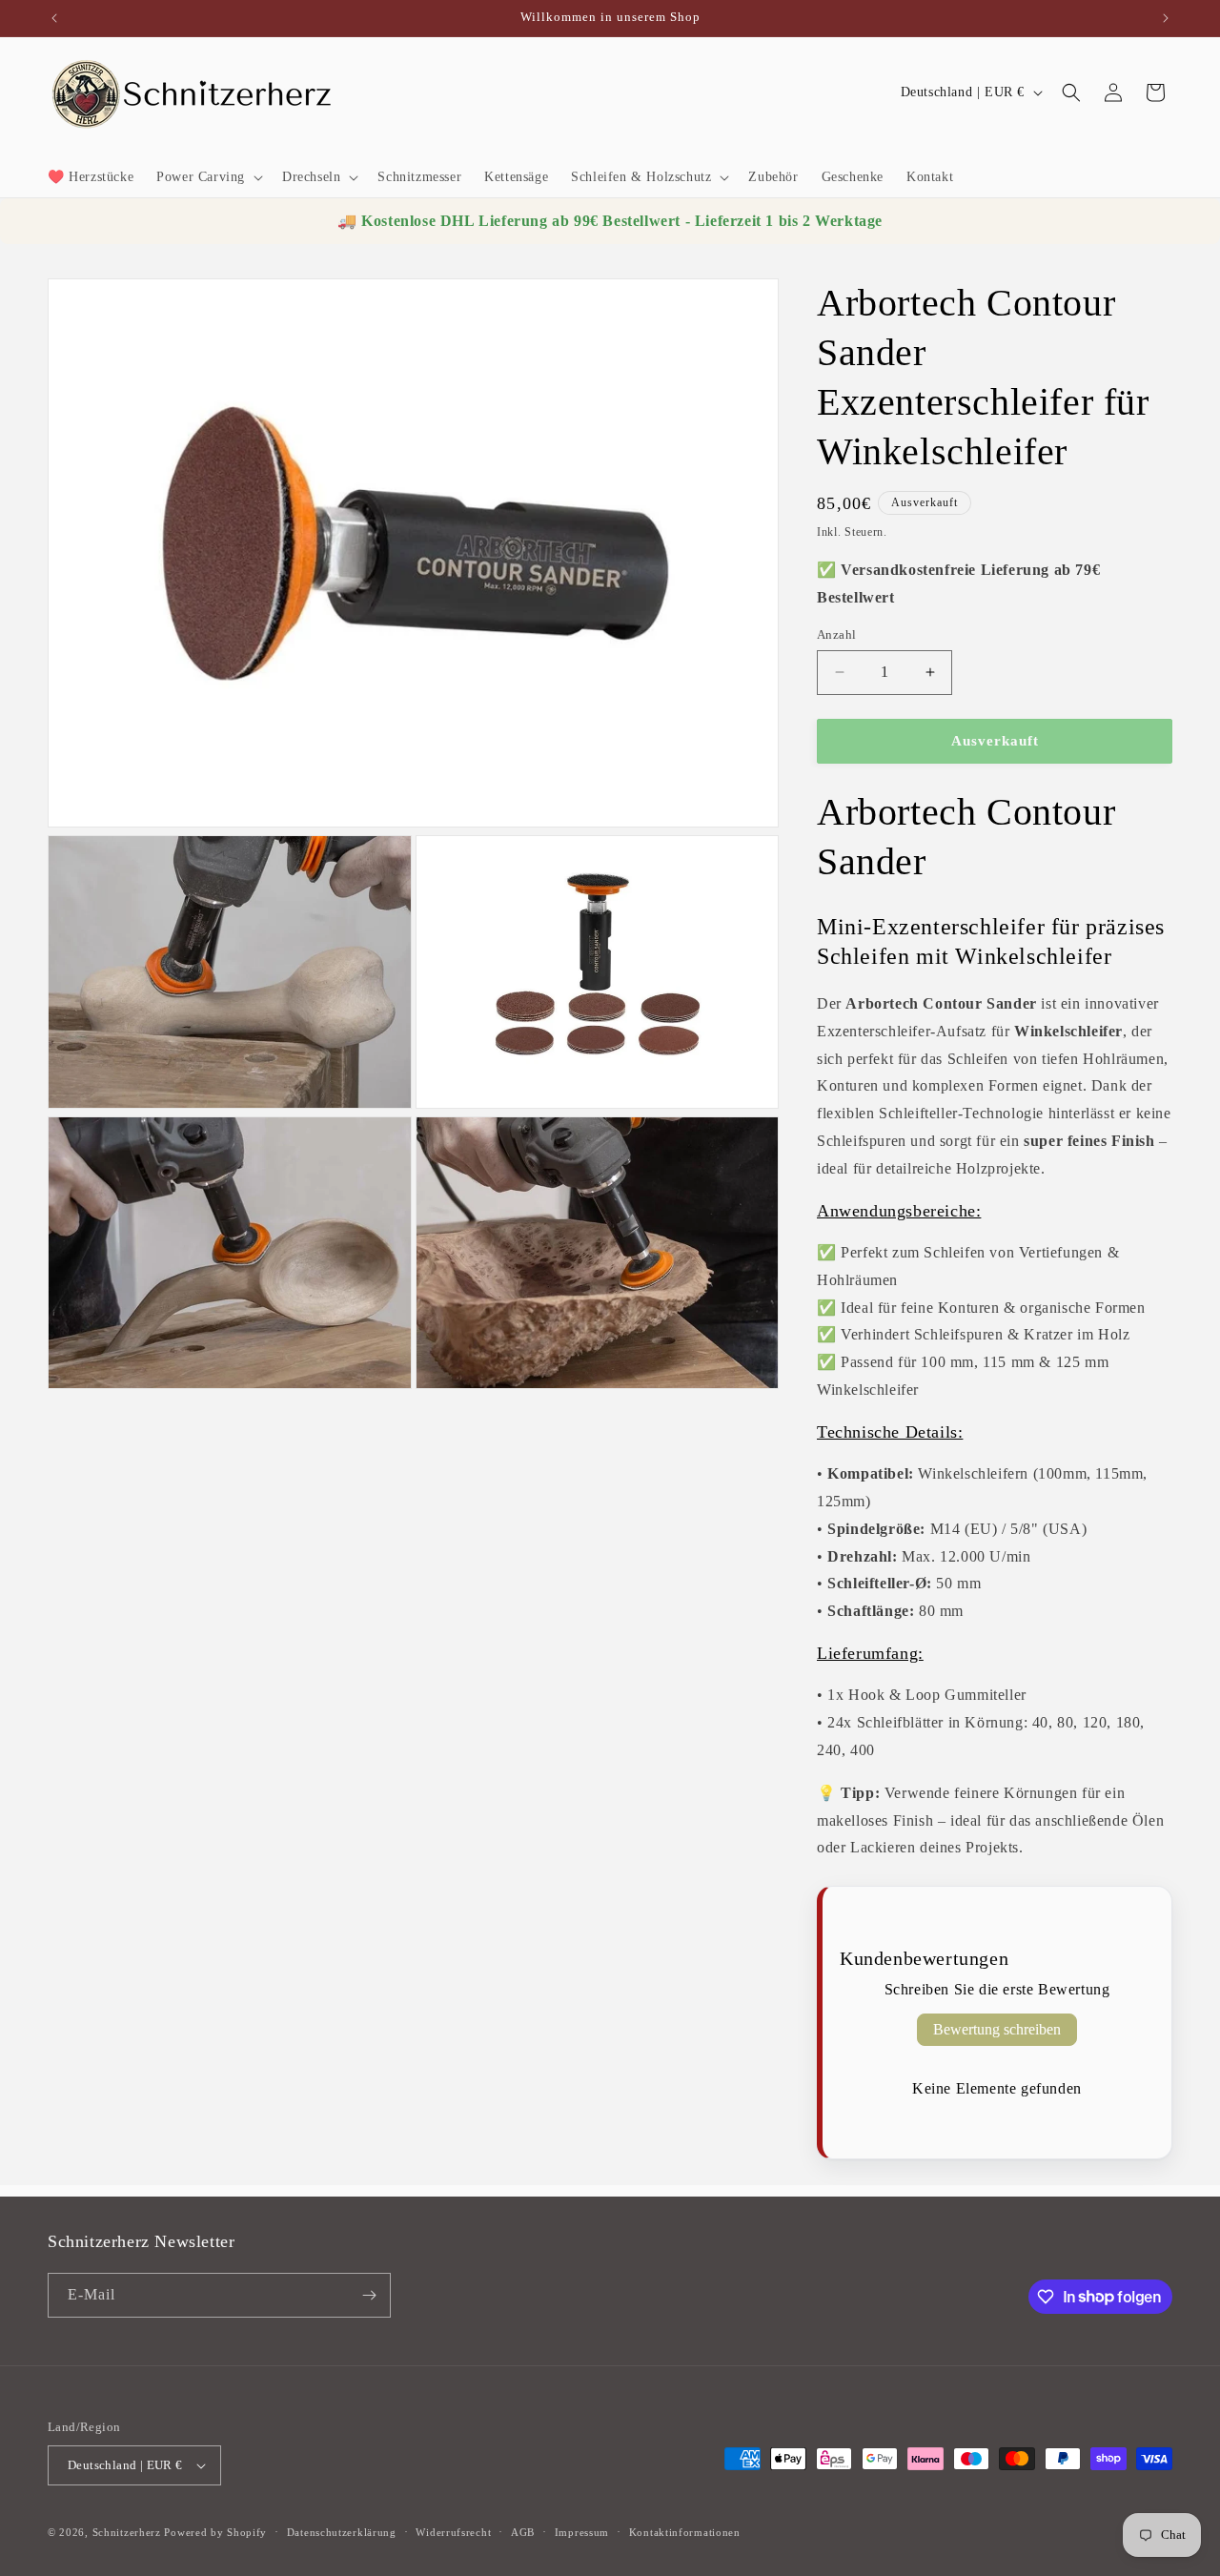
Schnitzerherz (127, 2532)
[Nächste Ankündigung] (1166, 18)
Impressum (582, 2532)
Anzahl (836, 634)
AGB (523, 2532)
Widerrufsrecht (453, 2532)
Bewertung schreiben (997, 2029)
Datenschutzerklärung (342, 2532)
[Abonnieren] (369, 2295)
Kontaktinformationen (685, 2532)
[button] (208, 177)
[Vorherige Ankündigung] (54, 18)
